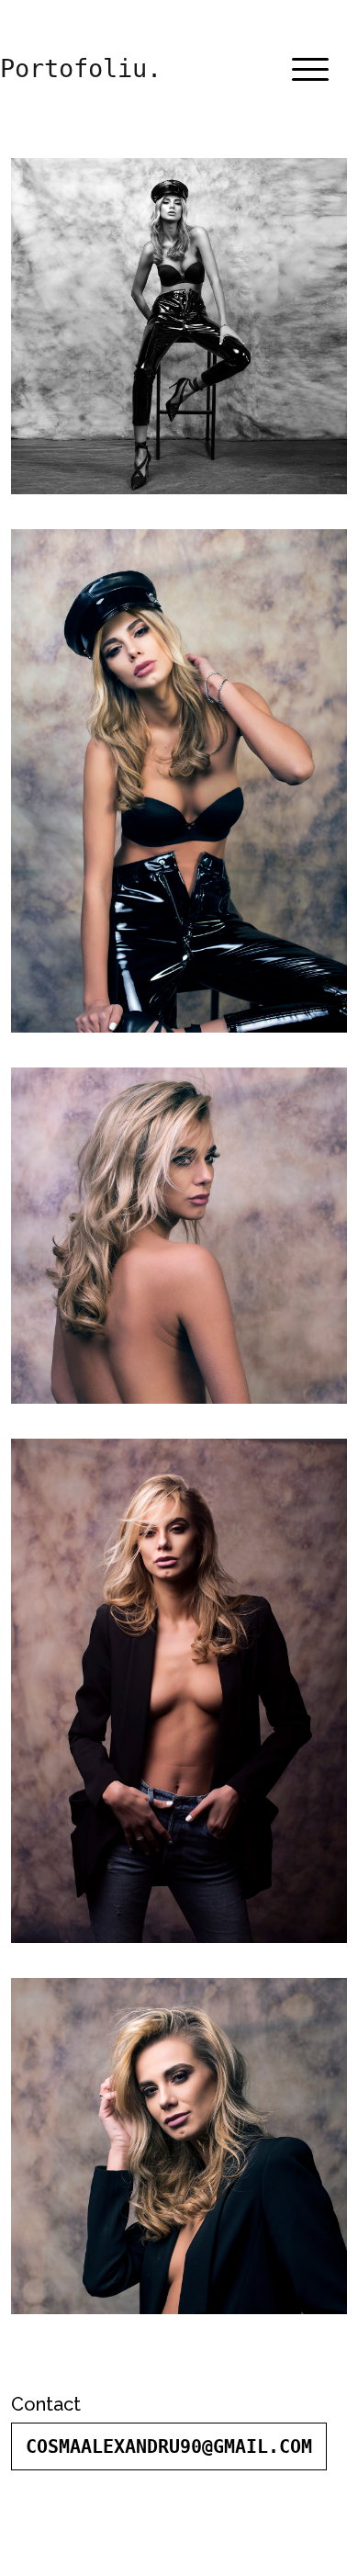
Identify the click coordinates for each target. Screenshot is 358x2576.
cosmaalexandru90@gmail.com (169, 2446)
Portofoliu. (81, 68)
